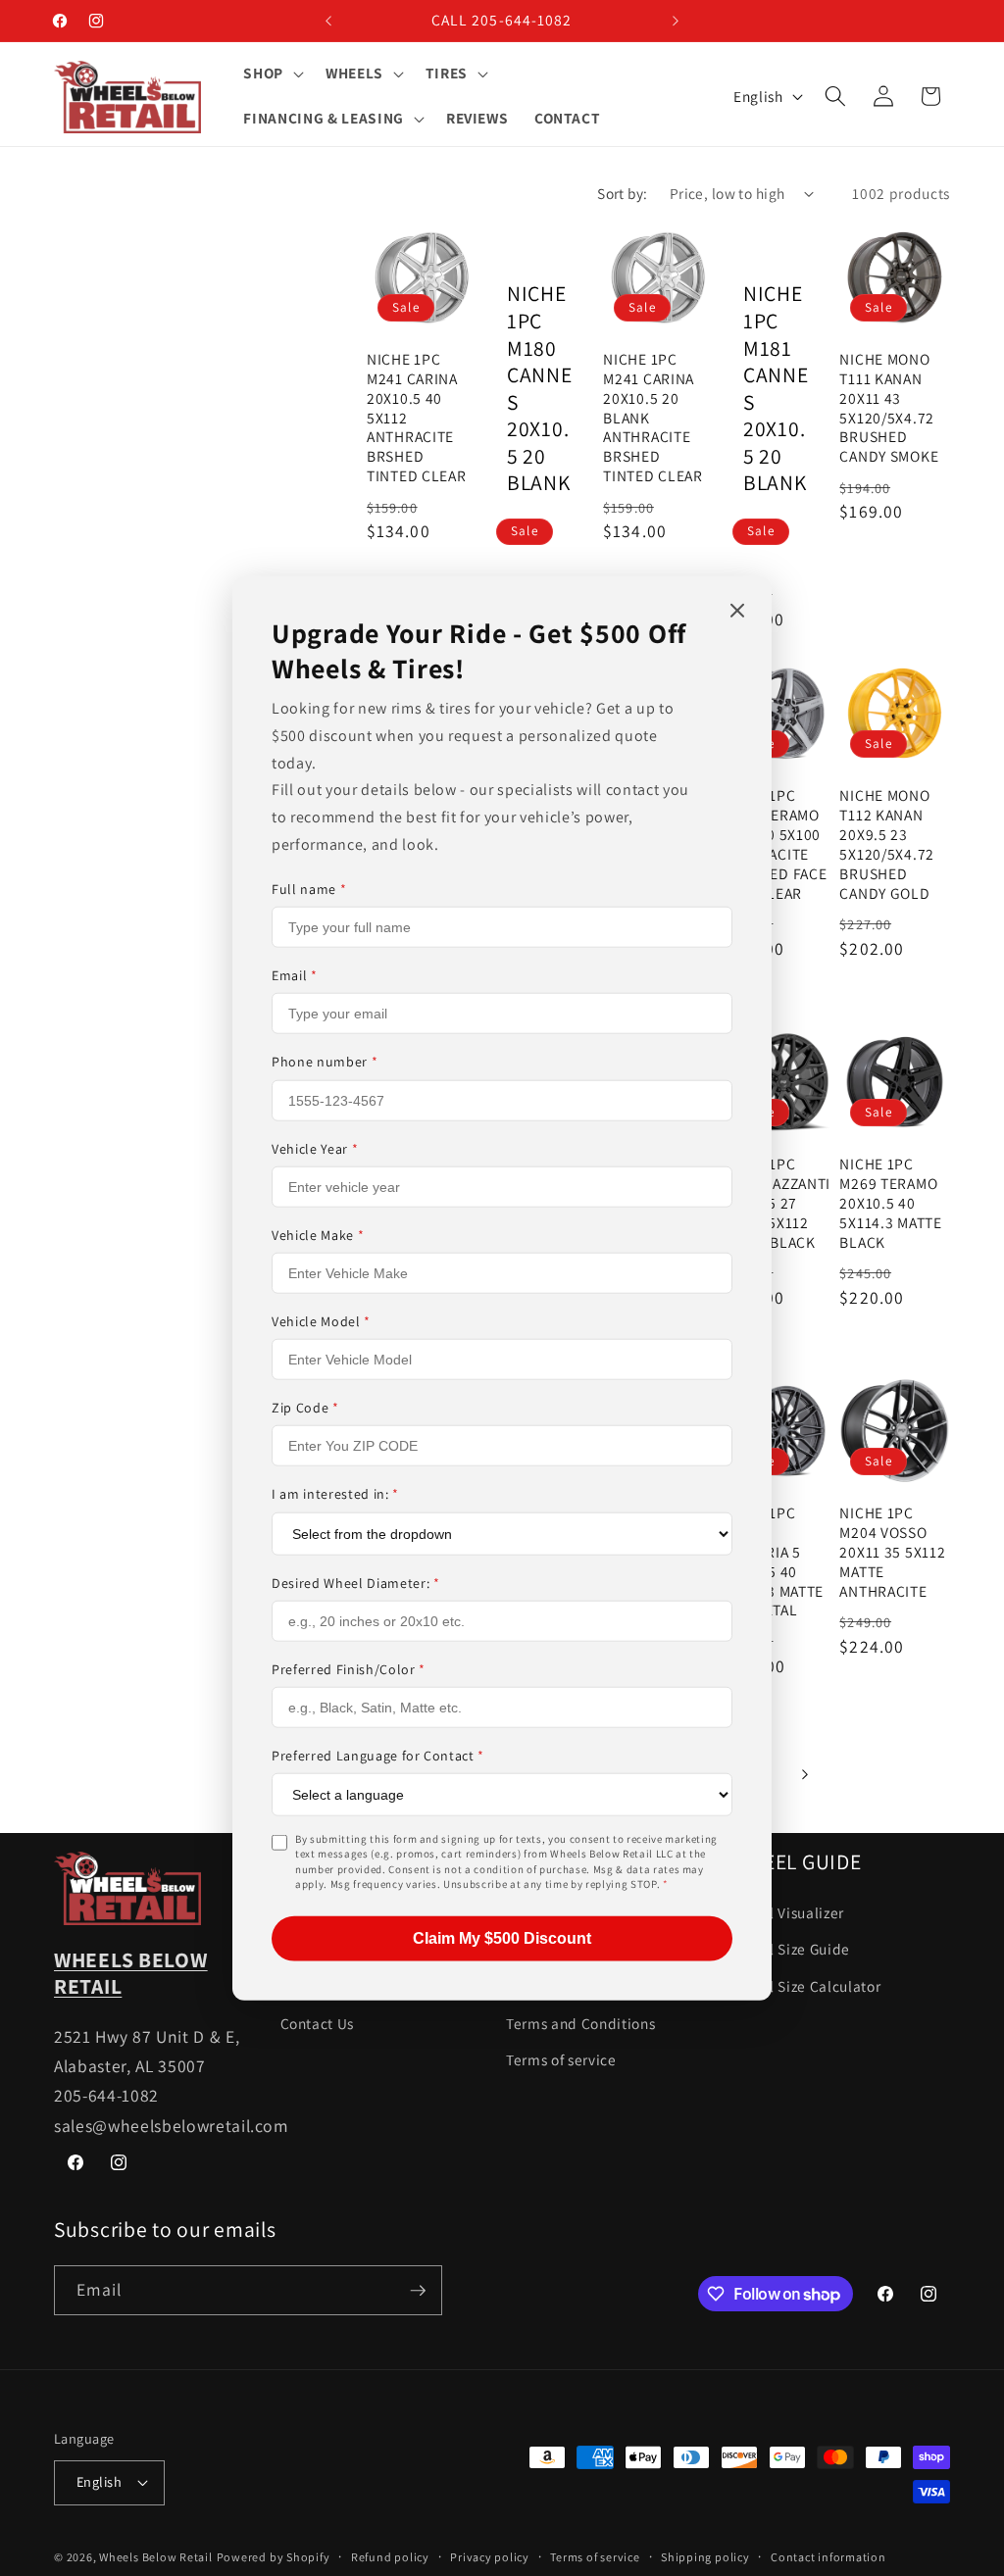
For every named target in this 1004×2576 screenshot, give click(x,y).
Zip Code (305, 1408)
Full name (309, 889)
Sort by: (623, 193)
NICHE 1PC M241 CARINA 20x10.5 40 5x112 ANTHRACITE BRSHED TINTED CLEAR (417, 418)
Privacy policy (490, 2557)
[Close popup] (737, 612)
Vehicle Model (321, 1321)
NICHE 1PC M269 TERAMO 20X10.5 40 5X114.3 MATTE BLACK (890, 1203)
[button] (272, 74)
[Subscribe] (418, 2291)
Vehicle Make (318, 1235)
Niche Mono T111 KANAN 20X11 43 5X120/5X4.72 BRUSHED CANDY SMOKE (889, 408)
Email (295, 975)
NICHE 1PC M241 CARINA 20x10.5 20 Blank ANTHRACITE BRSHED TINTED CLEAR (653, 418)
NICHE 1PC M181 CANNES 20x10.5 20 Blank (776, 388)
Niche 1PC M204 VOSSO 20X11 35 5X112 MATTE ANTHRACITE (892, 1552)
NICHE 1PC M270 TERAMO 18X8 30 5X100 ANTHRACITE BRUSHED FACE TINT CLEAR (775, 844)
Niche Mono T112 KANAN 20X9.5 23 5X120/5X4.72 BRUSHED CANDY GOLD (887, 844)
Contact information (828, 2557)
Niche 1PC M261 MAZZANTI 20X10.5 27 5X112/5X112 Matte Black (776, 1203)
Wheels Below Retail (156, 2557)
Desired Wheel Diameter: (356, 1582)
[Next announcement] (676, 21)
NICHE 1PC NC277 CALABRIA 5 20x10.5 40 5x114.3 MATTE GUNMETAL (773, 1561)
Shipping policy (705, 2557)
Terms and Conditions (580, 2023)
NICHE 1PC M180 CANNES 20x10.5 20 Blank (540, 388)
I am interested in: (335, 1494)
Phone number (325, 1062)
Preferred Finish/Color (349, 1668)
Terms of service (561, 2059)
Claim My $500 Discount (502, 1937)
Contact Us (318, 2023)
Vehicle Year (315, 1148)
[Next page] (804, 1774)
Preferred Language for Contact (378, 1756)
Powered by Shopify (274, 2557)
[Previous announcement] (328, 21)
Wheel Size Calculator (807, 1986)
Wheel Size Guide (792, 1949)
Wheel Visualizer (789, 1912)
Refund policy (390, 2557)
